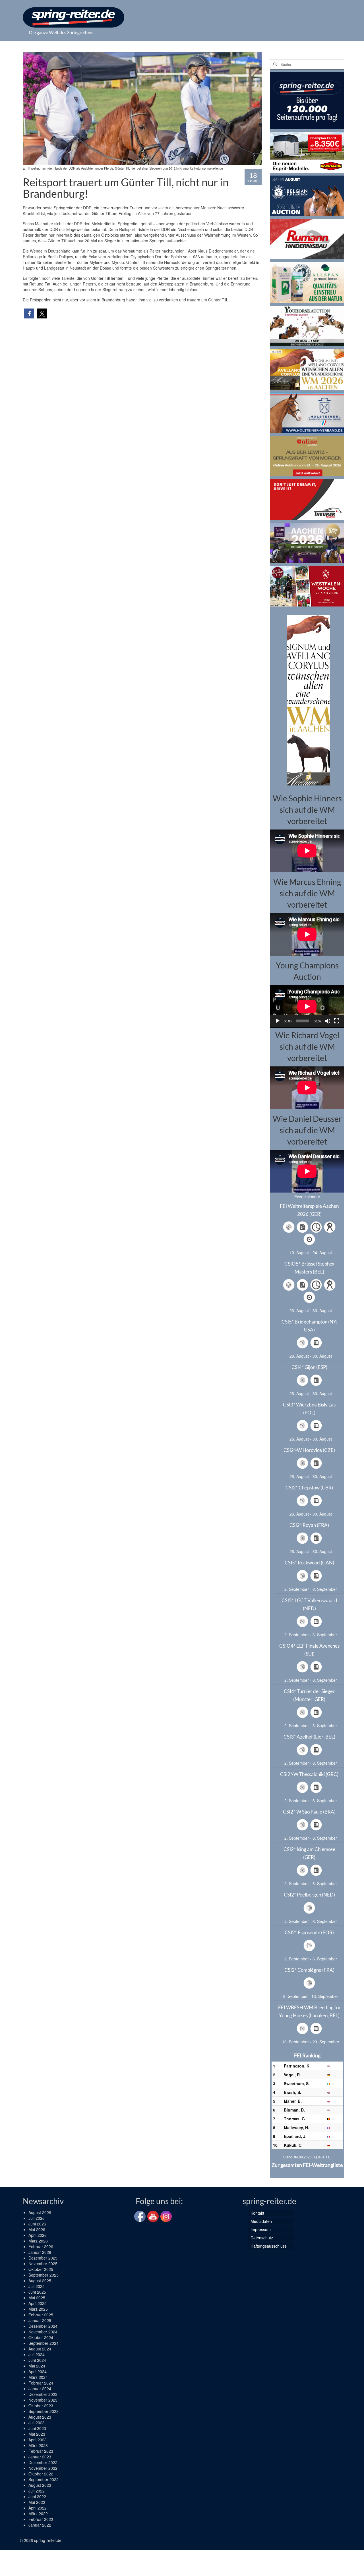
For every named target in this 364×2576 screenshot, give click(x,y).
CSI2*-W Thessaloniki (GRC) (309, 1774)
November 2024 (43, 2332)
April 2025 (38, 2303)
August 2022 (40, 2485)
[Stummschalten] (328, 1021)
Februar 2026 (41, 2246)
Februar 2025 (41, 2315)
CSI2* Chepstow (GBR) (309, 1488)
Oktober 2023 (41, 2406)
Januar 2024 (40, 2389)
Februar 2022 (41, 2519)
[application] (307, 1006)
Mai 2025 (37, 2298)
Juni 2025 (37, 2292)
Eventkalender (307, 1197)
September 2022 (44, 2479)
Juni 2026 (37, 2224)
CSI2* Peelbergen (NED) (309, 1895)
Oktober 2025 (41, 2269)
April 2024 (38, 2371)
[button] (29, 313)
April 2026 (38, 2235)
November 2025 (43, 2264)
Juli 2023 (37, 2423)
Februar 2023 (41, 2451)
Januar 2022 (40, 2525)
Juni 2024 (37, 2360)
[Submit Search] (274, 64)
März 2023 (38, 2445)
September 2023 (44, 2411)
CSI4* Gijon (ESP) (309, 1367)
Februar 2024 (41, 2383)
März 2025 (38, 2309)
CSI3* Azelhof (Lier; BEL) (309, 1737)
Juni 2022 (37, 2496)
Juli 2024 (37, 2354)
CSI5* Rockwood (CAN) (309, 1563)
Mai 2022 (37, 2502)
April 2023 (38, 2440)
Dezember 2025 (43, 2258)
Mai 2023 (37, 2434)
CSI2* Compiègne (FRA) (309, 1970)
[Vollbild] (337, 1021)
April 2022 (38, 2508)
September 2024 (44, 2343)
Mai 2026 (37, 2229)
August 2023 (40, 2417)
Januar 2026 (40, 2252)
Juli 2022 (37, 2491)
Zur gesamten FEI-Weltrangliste (307, 2165)
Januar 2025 (40, 2320)
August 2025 (40, 2281)
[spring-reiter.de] (74, 17)
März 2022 (38, 2514)
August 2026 (40, 2212)
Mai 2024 (37, 2366)
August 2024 (40, 2349)
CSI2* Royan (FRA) (309, 1525)
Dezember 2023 (43, 2394)
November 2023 (43, 2400)
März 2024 (38, 2377)
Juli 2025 (37, 2286)
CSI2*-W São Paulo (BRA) (309, 1812)
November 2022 (43, 2468)
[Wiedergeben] (278, 1021)
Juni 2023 (37, 2428)
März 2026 (38, 2241)
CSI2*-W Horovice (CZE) (309, 1450)
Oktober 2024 (41, 2337)
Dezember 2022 (43, 2462)
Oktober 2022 (41, 2474)
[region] (307, 700)
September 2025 (44, 2275)
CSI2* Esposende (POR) (309, 1932)
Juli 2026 (37, 2218)
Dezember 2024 (43, 2326)
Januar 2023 (40, 2457)
